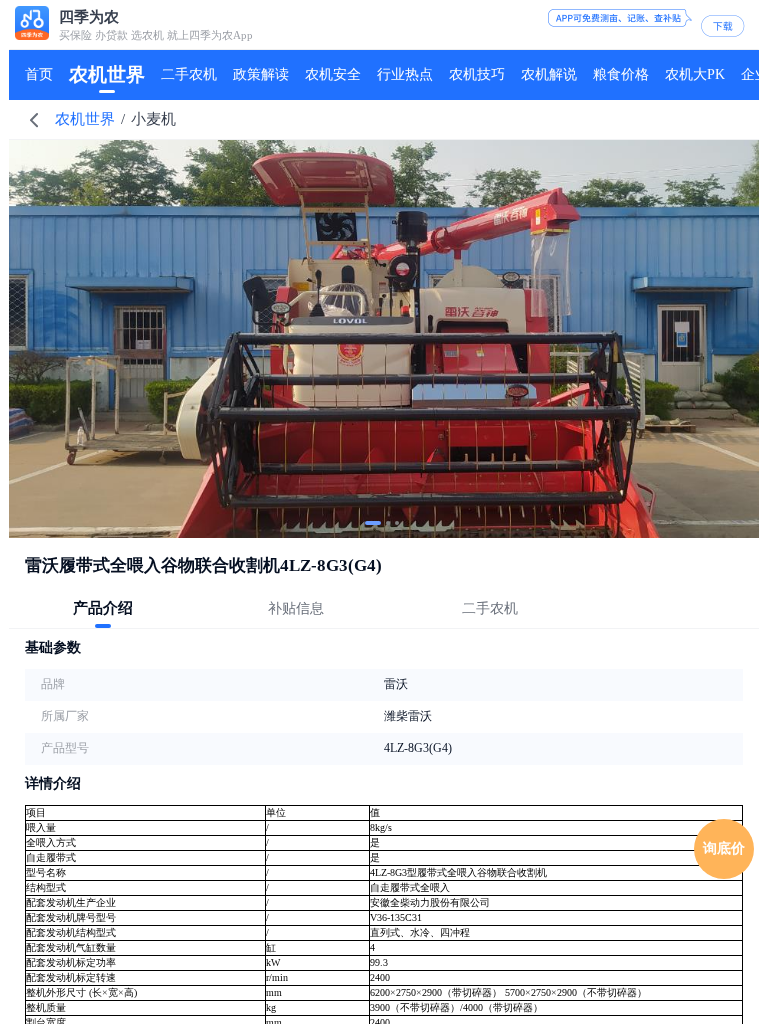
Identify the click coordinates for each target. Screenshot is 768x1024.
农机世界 (85, 119)
